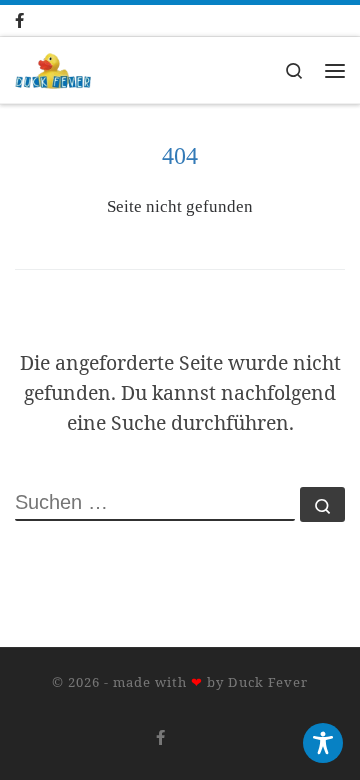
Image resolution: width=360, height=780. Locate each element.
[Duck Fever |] (53, 68)
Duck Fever (268, 682)
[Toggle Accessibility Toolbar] (323, 743)
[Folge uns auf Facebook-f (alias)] (39, 20)
